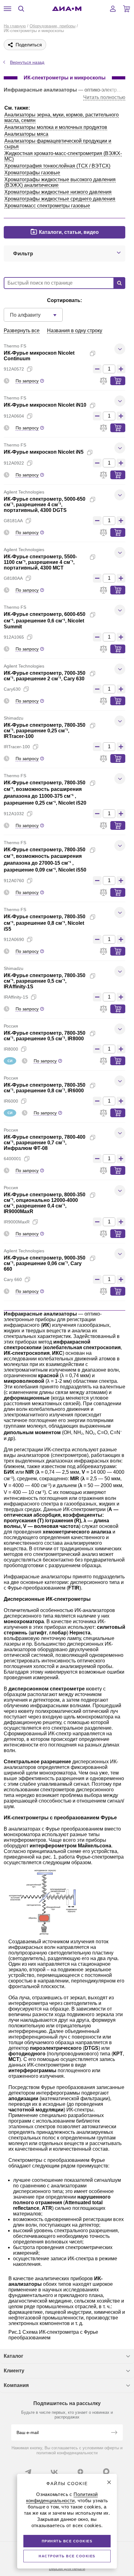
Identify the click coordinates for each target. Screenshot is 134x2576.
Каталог (14, 2356)
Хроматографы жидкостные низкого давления (58, 192)
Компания (16, 2385)
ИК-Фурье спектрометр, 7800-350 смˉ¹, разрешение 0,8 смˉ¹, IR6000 (45, 1088)
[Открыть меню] (7, 9)
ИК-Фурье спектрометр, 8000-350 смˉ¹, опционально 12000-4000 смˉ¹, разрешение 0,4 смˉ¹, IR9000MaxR (45, 1203)
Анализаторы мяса (26, 134)
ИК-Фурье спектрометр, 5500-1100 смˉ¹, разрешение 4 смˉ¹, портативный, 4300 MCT (40, 562)
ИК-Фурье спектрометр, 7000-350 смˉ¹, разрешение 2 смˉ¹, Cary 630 (45, 676)
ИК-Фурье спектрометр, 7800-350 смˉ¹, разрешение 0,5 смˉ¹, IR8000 (45, 1036)
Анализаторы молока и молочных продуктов (56, 127)
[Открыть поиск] (21, 9)
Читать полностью (104, 97)
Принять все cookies (67, 2541)
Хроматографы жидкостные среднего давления (60, 199)
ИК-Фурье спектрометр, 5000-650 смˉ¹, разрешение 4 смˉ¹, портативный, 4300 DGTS (45, 505)
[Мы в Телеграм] (28, 2472)
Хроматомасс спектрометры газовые (47, 206)
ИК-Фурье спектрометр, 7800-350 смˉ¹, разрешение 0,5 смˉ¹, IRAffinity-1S (45, 981)
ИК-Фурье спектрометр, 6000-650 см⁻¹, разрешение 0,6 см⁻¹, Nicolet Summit (45, 620)
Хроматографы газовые (32, 173)
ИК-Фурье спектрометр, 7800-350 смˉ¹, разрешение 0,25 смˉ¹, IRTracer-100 (45, 731)
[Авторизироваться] (113, 9)
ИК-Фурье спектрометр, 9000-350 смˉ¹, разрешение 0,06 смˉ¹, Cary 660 (45, 1263)
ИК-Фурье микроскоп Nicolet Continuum (39, 356)
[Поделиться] (103, 353)
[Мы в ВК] (54, 2472)
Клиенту (14, 2371)
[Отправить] (114, 2433)
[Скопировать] (93, 353)
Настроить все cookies (67, 2556)
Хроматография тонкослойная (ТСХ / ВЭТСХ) (57, 166)
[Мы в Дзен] (80, 2472)
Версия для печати (67, 2569)
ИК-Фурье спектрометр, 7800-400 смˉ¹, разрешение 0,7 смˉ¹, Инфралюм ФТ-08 (45, 1143)
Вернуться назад (27, 62)
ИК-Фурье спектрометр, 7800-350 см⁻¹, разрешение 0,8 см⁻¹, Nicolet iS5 (45, 923)
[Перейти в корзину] (127, 9)
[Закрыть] (109, 2482)
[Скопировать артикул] (30, 369)
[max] (106, 2471)
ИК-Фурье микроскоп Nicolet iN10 (45, 405)
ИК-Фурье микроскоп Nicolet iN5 (44, 452)
